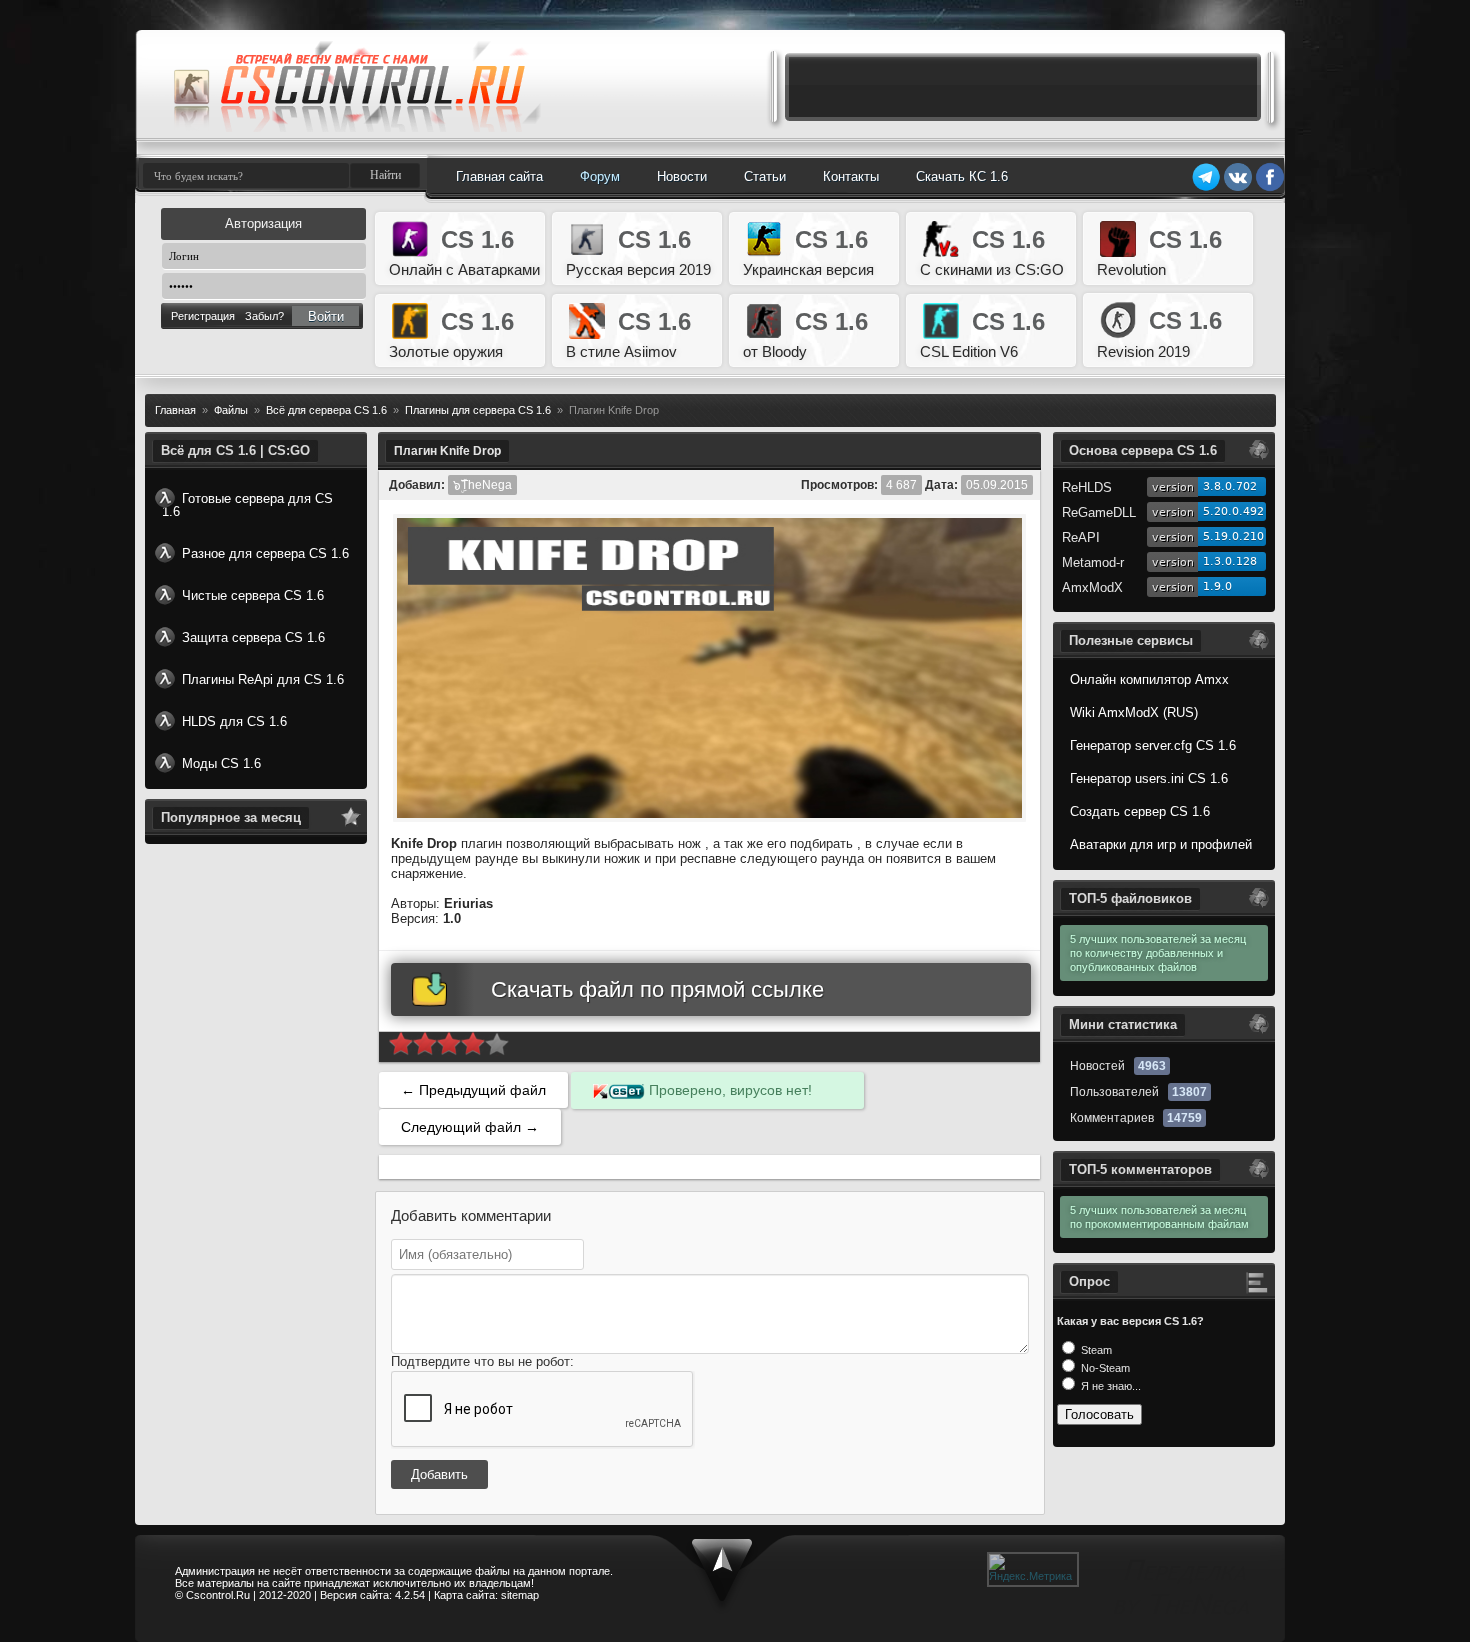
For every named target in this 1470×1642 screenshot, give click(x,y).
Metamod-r (1093, 562)
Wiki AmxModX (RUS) (1134, 712)
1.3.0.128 (1230, 561)
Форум (600, 176)
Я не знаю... (1109, 1386)
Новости (682, 176)
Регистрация (203, 316)
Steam (1095, 1350)
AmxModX (1092, 587)
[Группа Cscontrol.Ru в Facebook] (1270, 188)
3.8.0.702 (1230, 486)
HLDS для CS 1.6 (234, 721)
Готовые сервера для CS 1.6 (247, 505)
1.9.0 (1217, 586)
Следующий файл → (470, 1127)
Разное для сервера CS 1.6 (265, 553)
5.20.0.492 (1233, 511)
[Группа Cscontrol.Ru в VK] (1238, 188)
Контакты (851, 176)
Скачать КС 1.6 (962, 176)
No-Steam (1104, 1368)
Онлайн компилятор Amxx (1149, 679)
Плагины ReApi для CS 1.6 (263, 679)
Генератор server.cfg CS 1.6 (1153, 745)
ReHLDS (1087, 487)
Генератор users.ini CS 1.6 (1149, 778)
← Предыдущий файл (473, 1090)
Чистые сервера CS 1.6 (253, 595)
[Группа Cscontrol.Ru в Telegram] (1206, 188)
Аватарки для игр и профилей (1161, 844)
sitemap (520, 1595)
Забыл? (264, 316)
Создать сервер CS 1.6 (1140, 811)
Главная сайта (499, 176)
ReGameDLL (1099, 512)
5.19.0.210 (1233, 536)
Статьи (765, 176)
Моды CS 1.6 (221, 763)
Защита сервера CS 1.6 (253, 637)
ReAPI (1081, 537)
